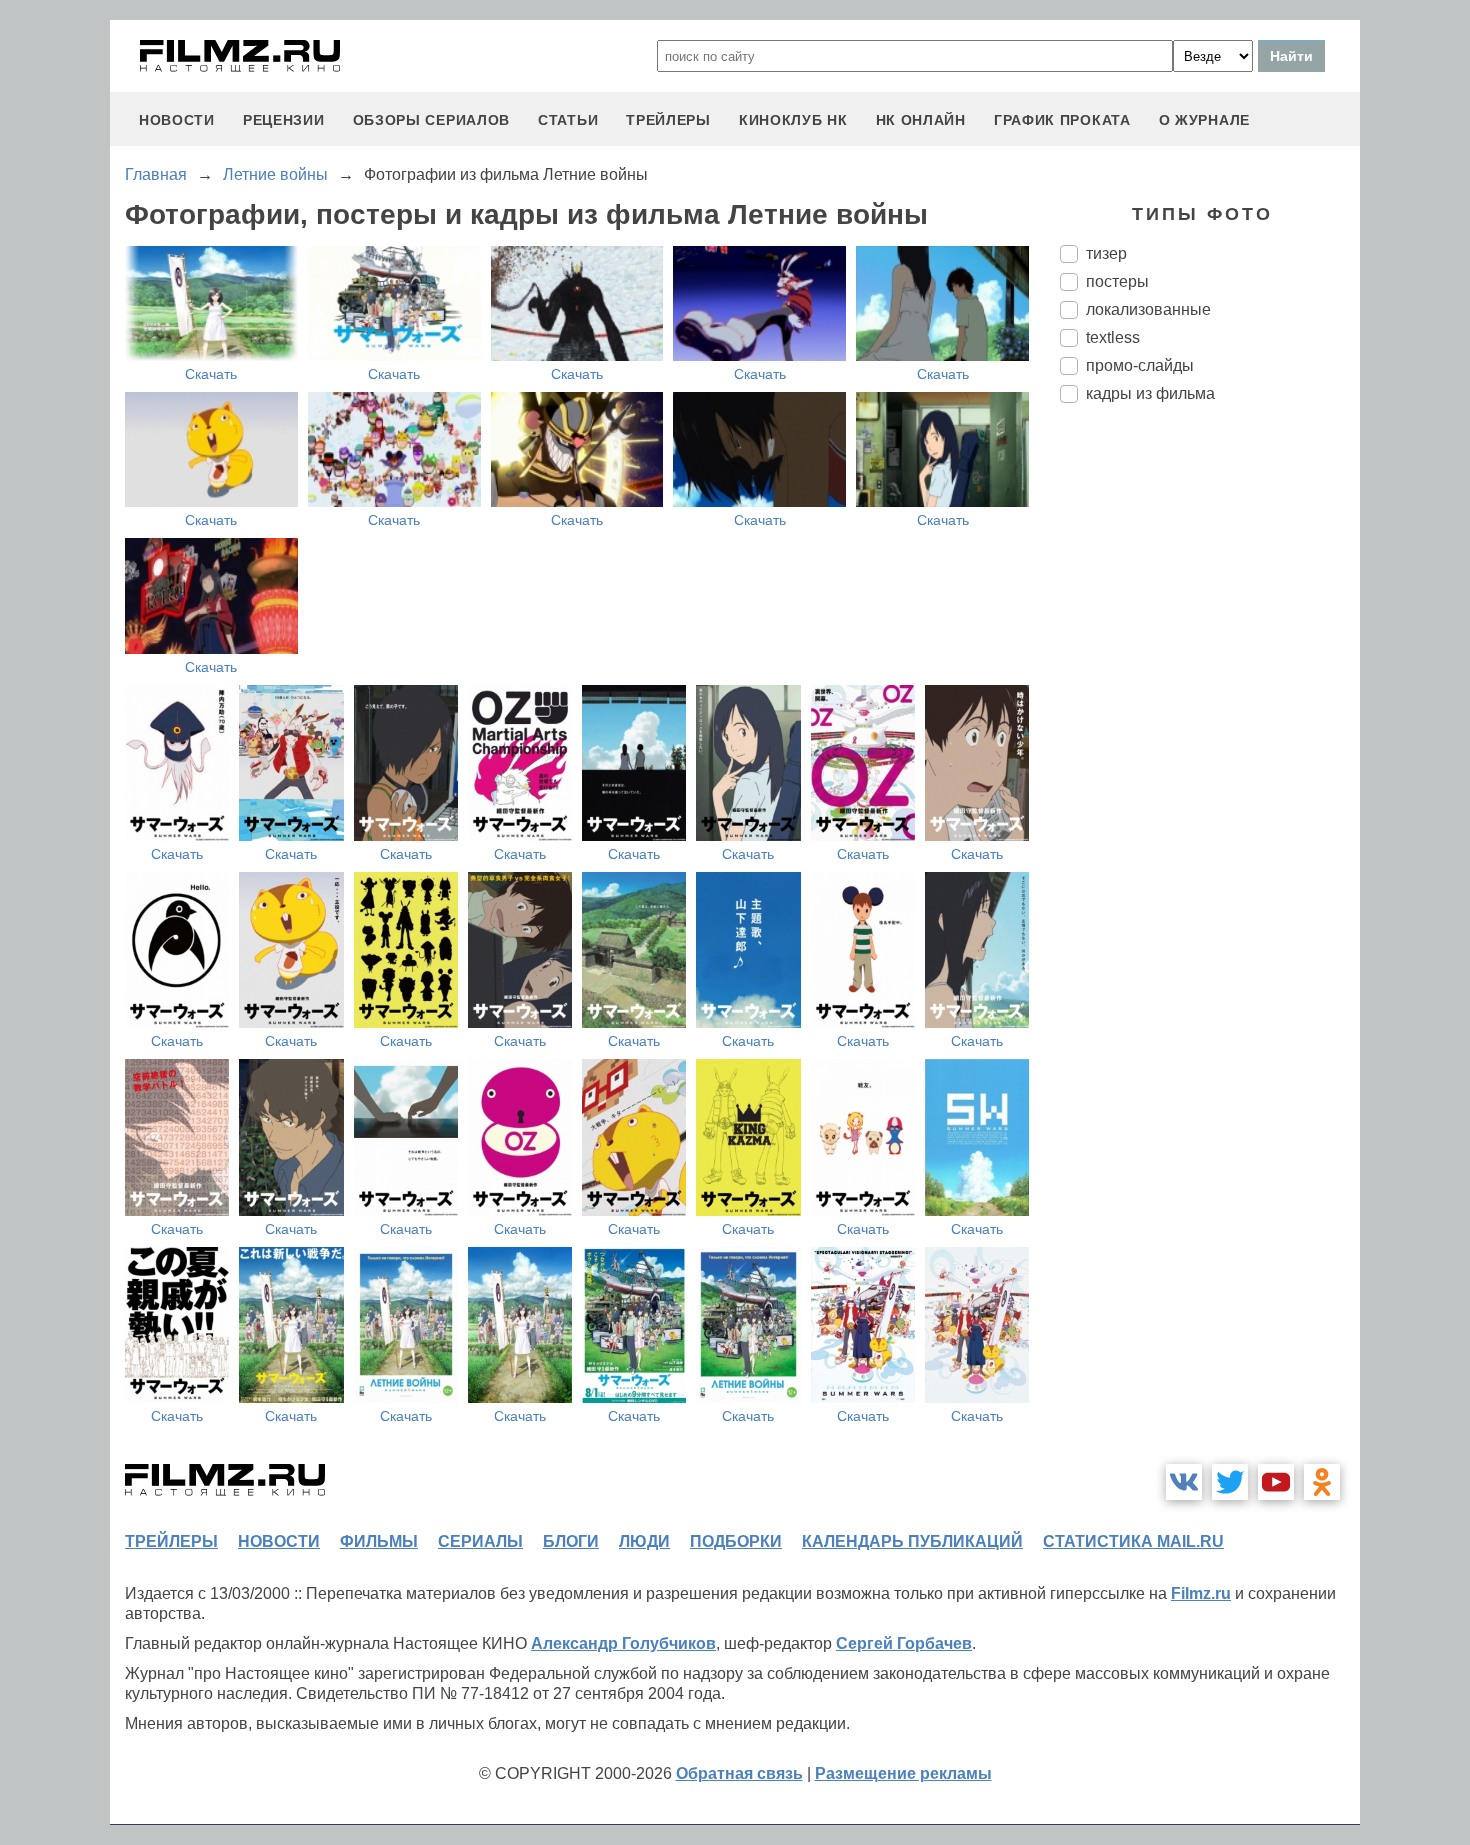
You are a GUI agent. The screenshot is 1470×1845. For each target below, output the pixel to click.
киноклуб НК (793, 120)
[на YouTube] (1276, 1482)
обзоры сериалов (432, 120)
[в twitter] (1230, 1482)
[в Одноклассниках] (1322, 1482)
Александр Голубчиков (623, 1643)
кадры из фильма (1150, 393)
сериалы (480, 1541)
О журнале (1204, 120)
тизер (1106, 253)
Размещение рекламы (903, 1773)
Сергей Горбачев (904, 1643)
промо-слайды (1140, 365)
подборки (736, 1541)
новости (177, 120)
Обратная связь (739, 1773)
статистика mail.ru (1133, 1541)
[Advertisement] (1210, 753)
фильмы (379, 1541)
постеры (1117, 281)
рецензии (284, 120)
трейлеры (668, 120)
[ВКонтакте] (1184, 1482)
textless (1113, 337)
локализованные (1148, 309)
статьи (568, 120)
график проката (1062, 120)
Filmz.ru (1201, 1593)
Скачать (211, 374)
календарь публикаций (912, 1541)
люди (644, 1541)
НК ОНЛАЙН (921, 120)
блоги (571, 1541)
